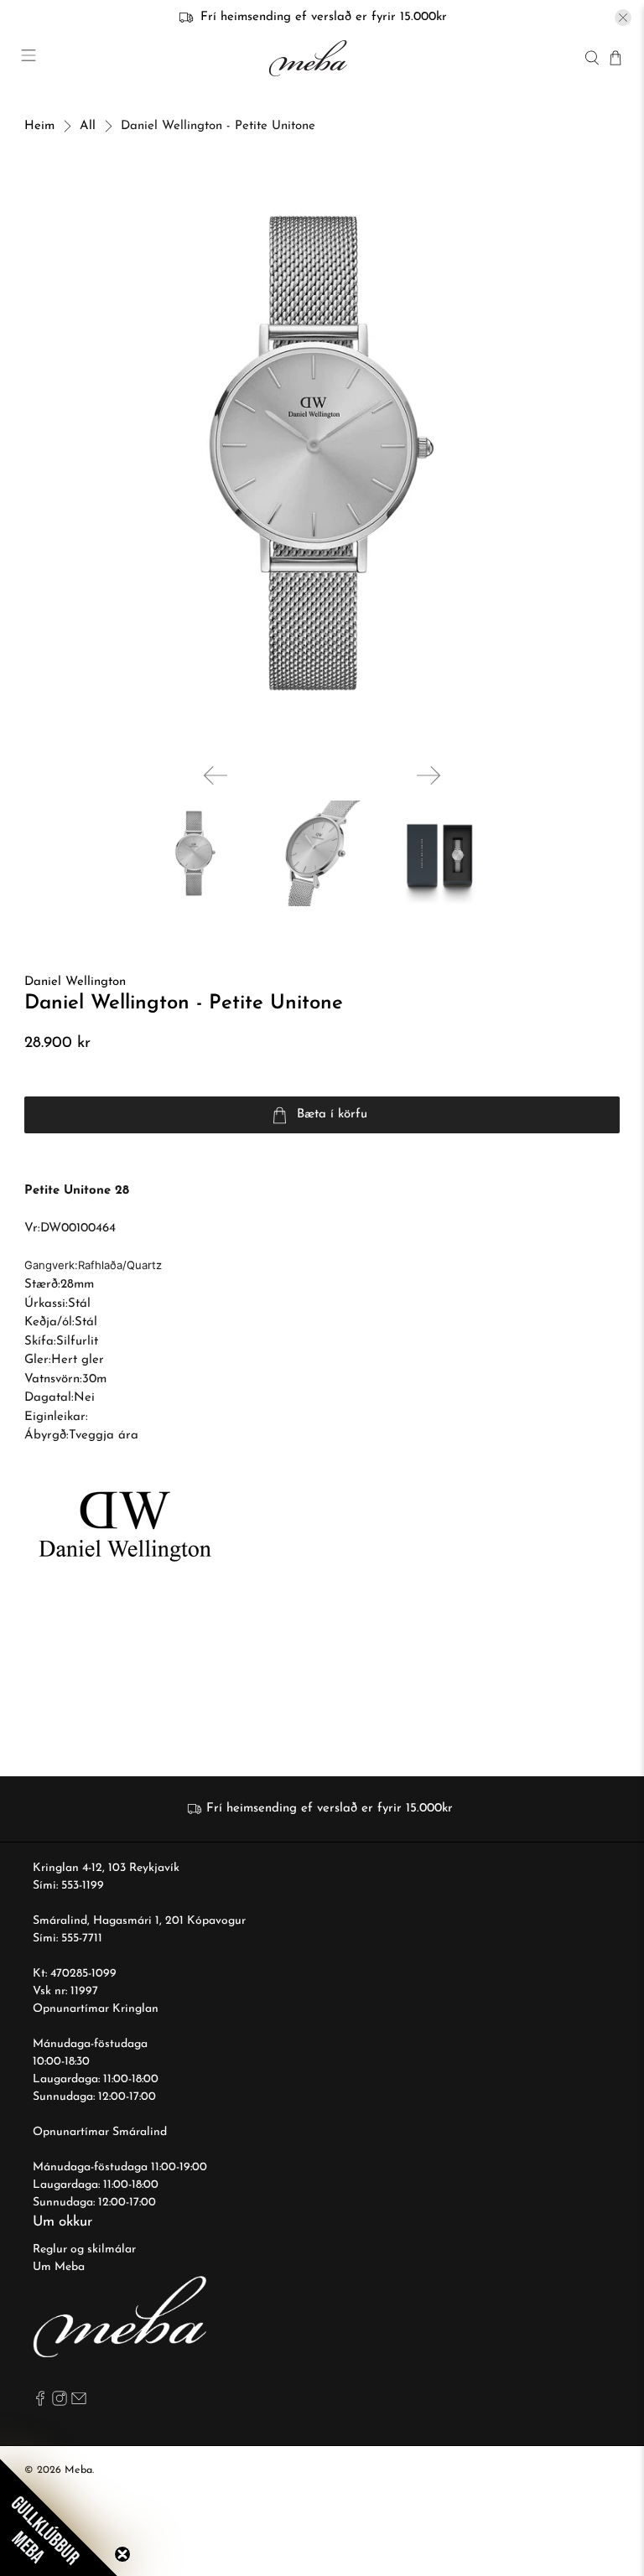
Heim (39, 126)
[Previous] (216, 775)
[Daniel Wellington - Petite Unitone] (322, 454)
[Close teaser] (122, 2554)
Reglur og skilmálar (84, 2249)
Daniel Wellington (75, 982)
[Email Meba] (79, 2403)
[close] (623, 18)
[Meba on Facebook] (40, 2403)
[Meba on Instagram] (60, 2403)
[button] (59, 2517)
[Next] (428, 775)
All (88, 126)
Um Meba (59, 2267)
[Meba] (310, 58)
